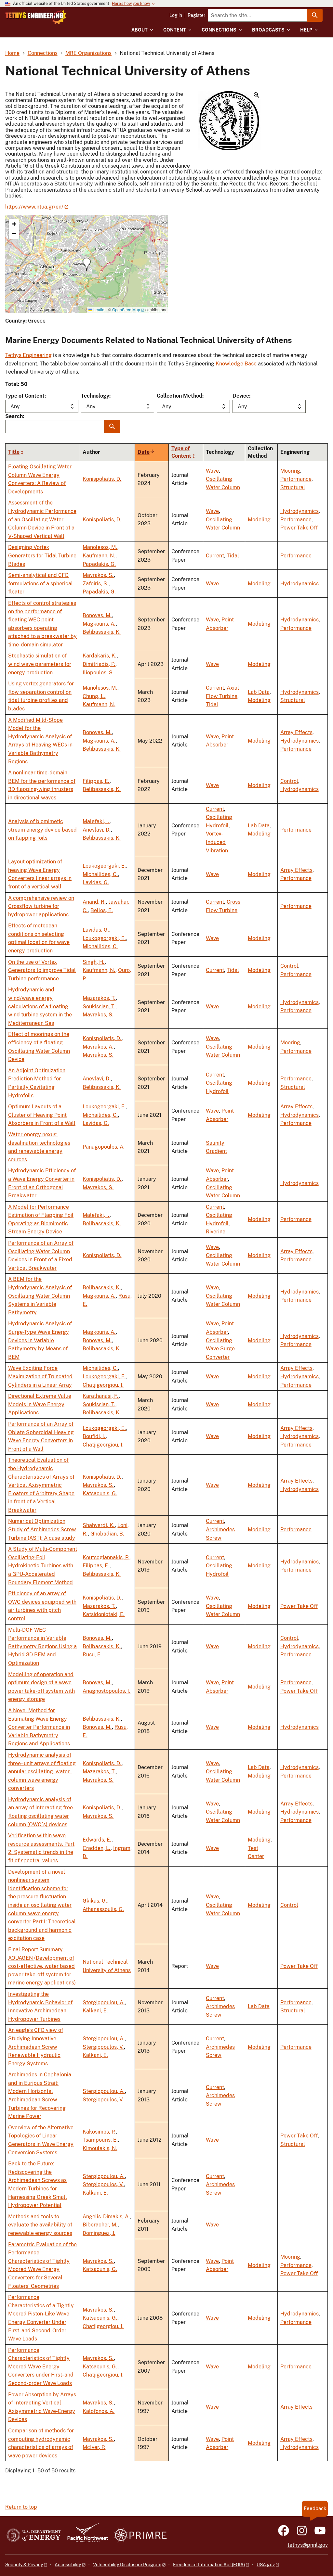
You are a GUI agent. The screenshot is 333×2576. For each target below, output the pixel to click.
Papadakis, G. (99, 564)
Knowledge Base (236, 364)
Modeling (259, 520)
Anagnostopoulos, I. (107, 1691)
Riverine (216, 1232)
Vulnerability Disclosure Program (127, 2565)
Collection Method (180, 396)
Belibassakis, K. (102, 632)
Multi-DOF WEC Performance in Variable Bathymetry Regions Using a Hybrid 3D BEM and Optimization (42, 1646)
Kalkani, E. (95, 2011)
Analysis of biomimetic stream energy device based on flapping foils (42, 830)
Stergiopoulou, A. (104, 2002)
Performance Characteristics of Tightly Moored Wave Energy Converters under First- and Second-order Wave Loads (41, 2367)
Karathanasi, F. (101, 1396)
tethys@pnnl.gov (308, 2545)
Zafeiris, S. (96, 584)
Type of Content (25, 396)
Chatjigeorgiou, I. (103, 1385)
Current (215, 556)
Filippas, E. (96, 781)
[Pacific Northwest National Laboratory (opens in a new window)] (85, 2536)
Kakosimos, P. (99, 2132)
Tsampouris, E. (100, 2140)
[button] (229, 121)
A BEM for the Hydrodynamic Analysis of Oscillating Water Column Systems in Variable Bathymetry (40, 1296)
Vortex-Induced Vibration (217, 842)
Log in (176, 15)
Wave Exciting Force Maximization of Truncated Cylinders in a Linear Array (40, 1376)
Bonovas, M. (97, 615)
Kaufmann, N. (99, 556)
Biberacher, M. (100, 2225)
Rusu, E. (92, 1655)
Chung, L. (94, 696)
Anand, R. (94, 902)
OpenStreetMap (126, 309)
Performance (296, 479)
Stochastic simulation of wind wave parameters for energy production (40, 664)
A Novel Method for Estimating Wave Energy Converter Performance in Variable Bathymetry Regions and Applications (39, 1727)
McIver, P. (94, 2447)
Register (196, 15)
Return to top (21, 2507)
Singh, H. (94, 962)
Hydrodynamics (300, 511)
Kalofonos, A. (99, 2411)
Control (289, 781)
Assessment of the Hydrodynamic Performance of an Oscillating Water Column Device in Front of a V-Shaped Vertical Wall (42, 519)
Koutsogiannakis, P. (106, 1557)
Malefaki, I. (96, 821)
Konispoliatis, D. (102, 479)
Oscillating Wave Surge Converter (220, 1349)
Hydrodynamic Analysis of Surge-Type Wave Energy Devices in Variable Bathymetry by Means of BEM (40, 1340)
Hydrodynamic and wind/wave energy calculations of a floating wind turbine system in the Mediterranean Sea (40, 1006)
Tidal (233, 556)
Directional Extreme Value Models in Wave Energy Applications (40, 1404)
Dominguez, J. (99, 2233)
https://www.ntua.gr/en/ (34, 207)
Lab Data (259, 692)
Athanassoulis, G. (103, 1909)
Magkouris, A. (99, 624)
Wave (212, 471)
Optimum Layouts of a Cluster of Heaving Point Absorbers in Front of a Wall (42, 1115)
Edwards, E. (97, 1840)
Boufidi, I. (94, 1436)
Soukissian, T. (99, 1007)
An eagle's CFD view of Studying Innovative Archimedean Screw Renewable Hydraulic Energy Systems (36, 2047)
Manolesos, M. (100, 547)
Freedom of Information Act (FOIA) (209, 2565)
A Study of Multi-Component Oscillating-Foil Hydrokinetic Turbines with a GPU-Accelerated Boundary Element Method (43, 1566)
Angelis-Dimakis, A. (106, 2217)
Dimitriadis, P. (99, 664)
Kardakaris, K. (100, 656)
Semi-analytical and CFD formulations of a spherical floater (40, 583)
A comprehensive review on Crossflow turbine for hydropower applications (41, 906)
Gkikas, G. (95, 1901)
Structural (293, 487)
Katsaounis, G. (100, 1493)
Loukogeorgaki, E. (104, 866)
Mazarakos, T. (99, 998)
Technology (95, 396)
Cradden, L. (97, 1848)
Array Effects (296, 732)
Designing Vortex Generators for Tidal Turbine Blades (42, 555)
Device (241, 396)
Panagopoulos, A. (104, 1147)
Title (14, 452)
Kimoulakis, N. (100, 2148)
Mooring (290, 471)
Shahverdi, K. (99, 1525)
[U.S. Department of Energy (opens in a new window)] (34, 2536)
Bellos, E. (102, 910)
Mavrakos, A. (98, 1047)
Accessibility (68, 2565)
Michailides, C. (100, 874)
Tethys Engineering (28, 355)
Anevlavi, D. (97, 830)
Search (14, 416)
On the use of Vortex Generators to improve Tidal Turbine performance (42, 970)
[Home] (36, 17)
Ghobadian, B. (107, 1534)
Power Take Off (299, 528)
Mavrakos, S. (98, 575)
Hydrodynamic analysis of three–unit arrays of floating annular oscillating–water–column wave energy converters (42, 1772)
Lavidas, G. (96, 882)
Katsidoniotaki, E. (104, 1614)
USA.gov (266, 2565)
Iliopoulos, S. (98, 673)
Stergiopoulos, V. (103, 2047)
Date (146, 452)
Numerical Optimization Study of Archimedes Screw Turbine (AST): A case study (42, 1529)
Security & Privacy (24, 2565)
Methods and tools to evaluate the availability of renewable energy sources (40, 2225)
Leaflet (99, 309)
